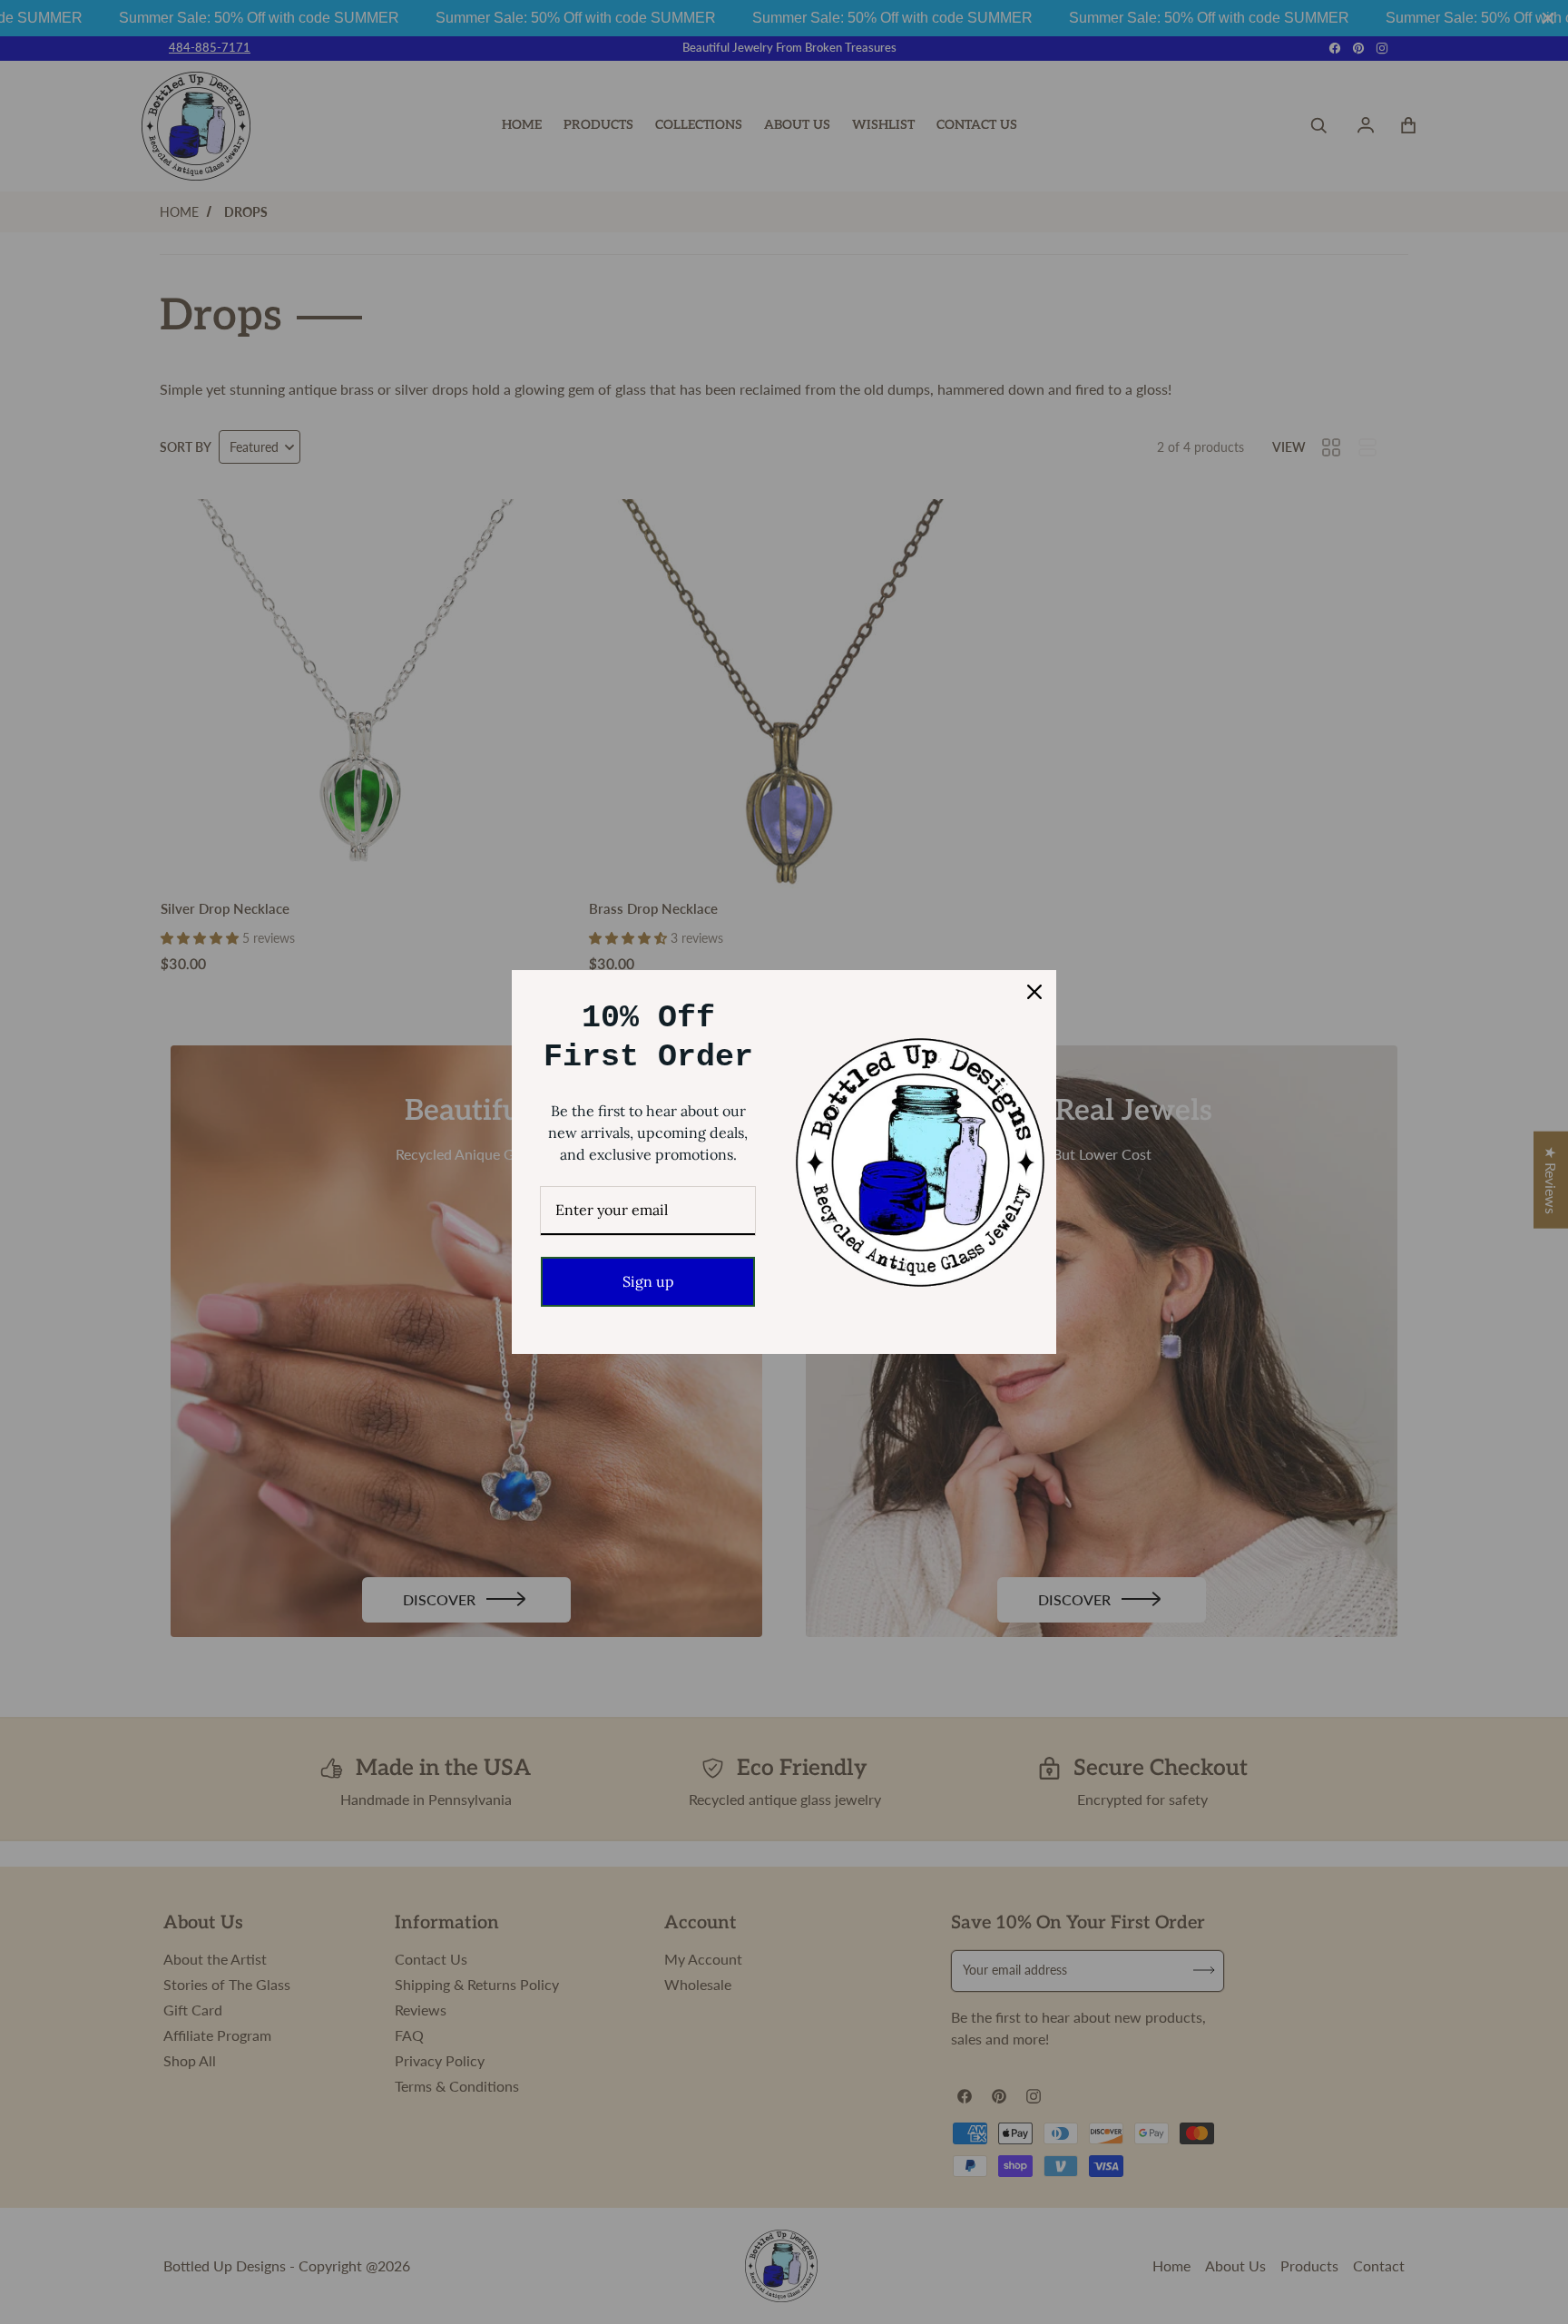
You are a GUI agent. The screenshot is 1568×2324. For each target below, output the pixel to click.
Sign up (648, 1281)
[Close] (1034, 992)
